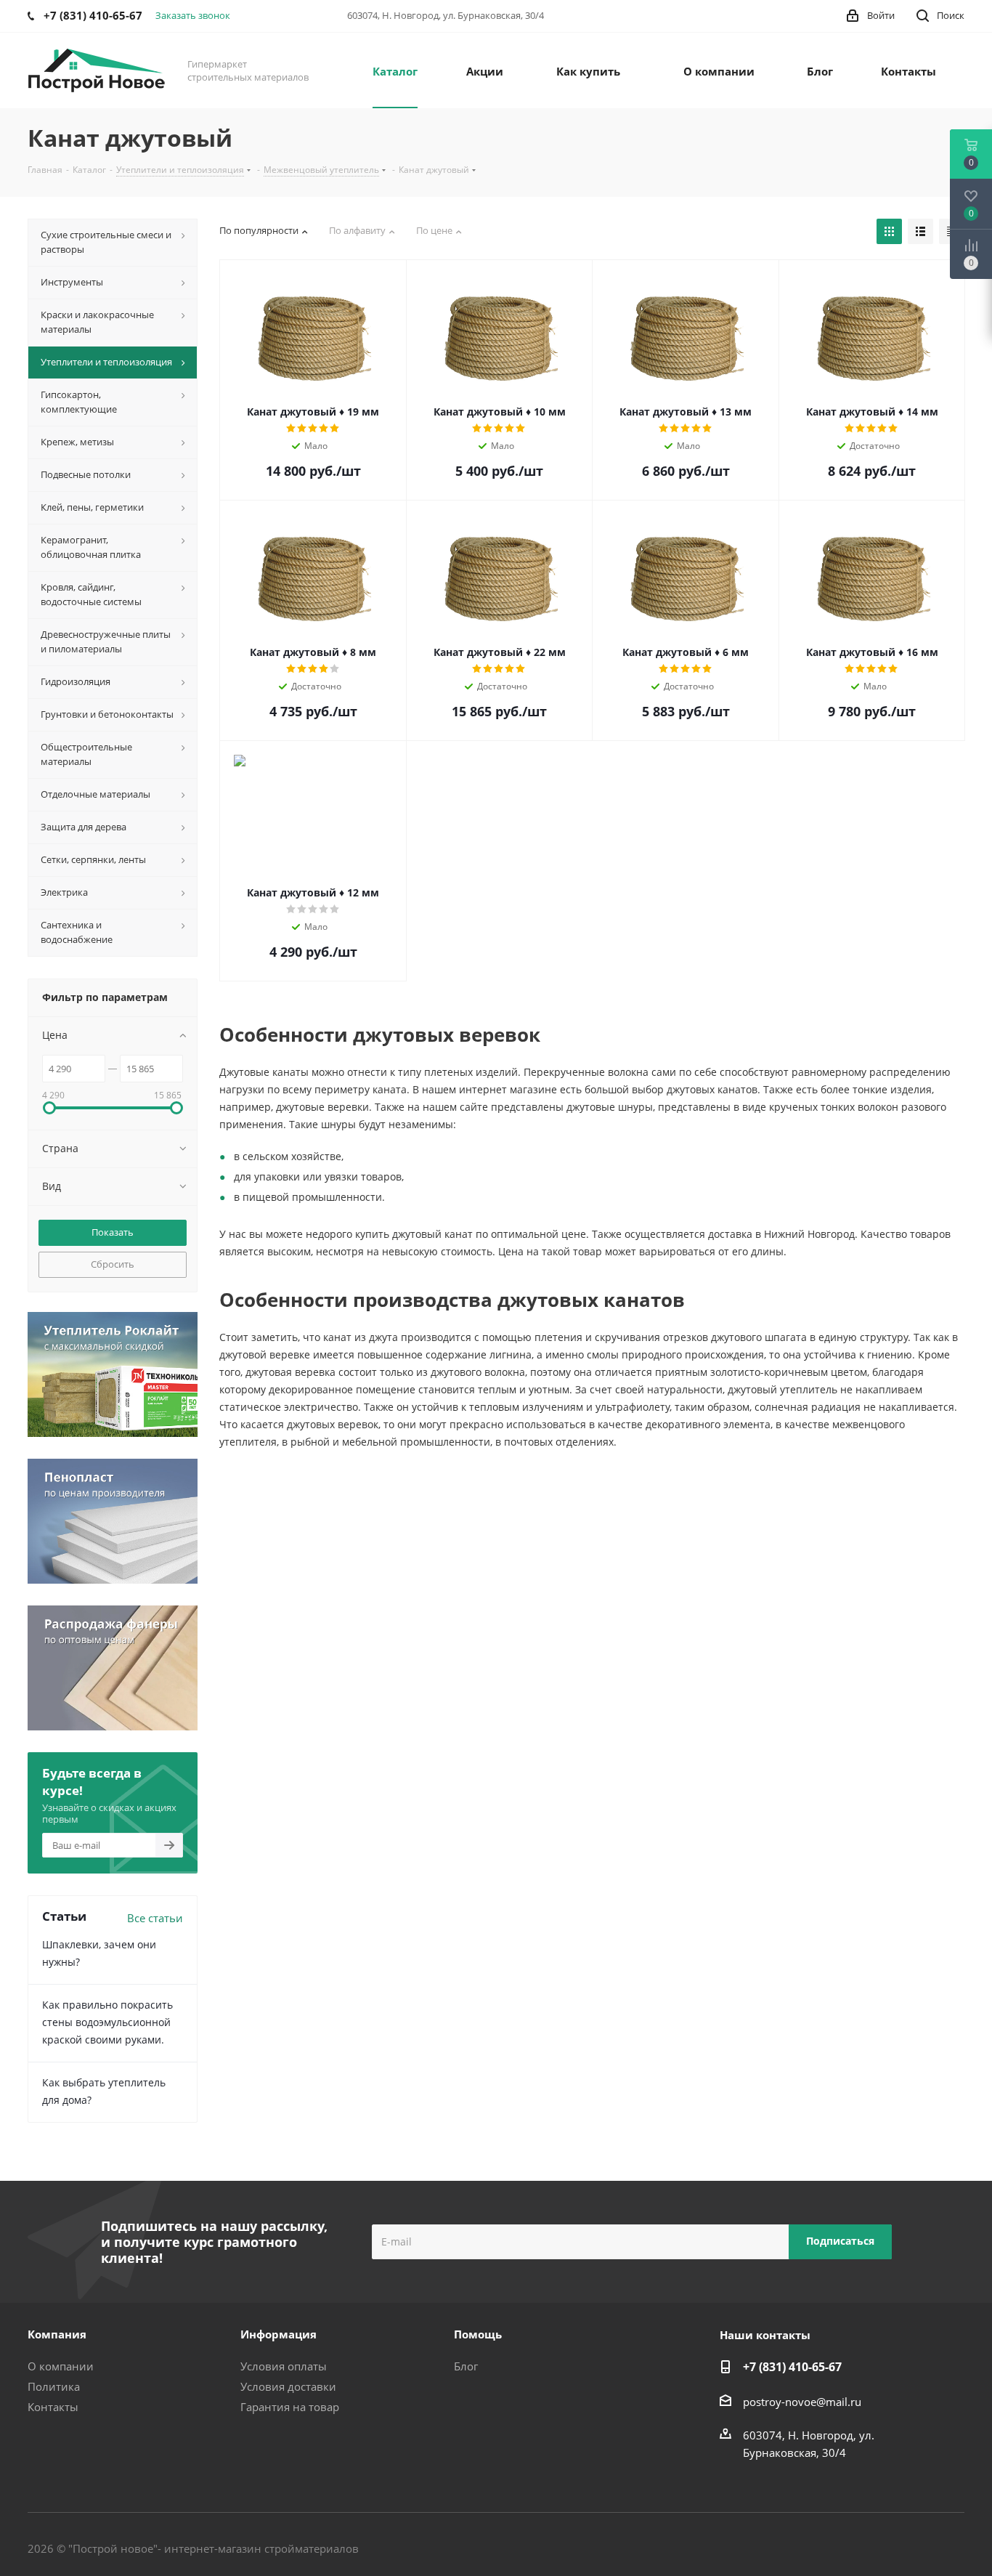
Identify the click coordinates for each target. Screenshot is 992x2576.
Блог (466, 2366)
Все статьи (155, 1918)
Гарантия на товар (290, 2407)
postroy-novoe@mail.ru (802, 2402)
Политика (54, 2386)
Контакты (53, 2407)
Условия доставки (288, 2386)
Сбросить (113, 1264)
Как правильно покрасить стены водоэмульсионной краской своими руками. (107, 2022)
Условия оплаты (284, 2366)
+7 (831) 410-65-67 (792, 2367)
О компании (61, 2366)
